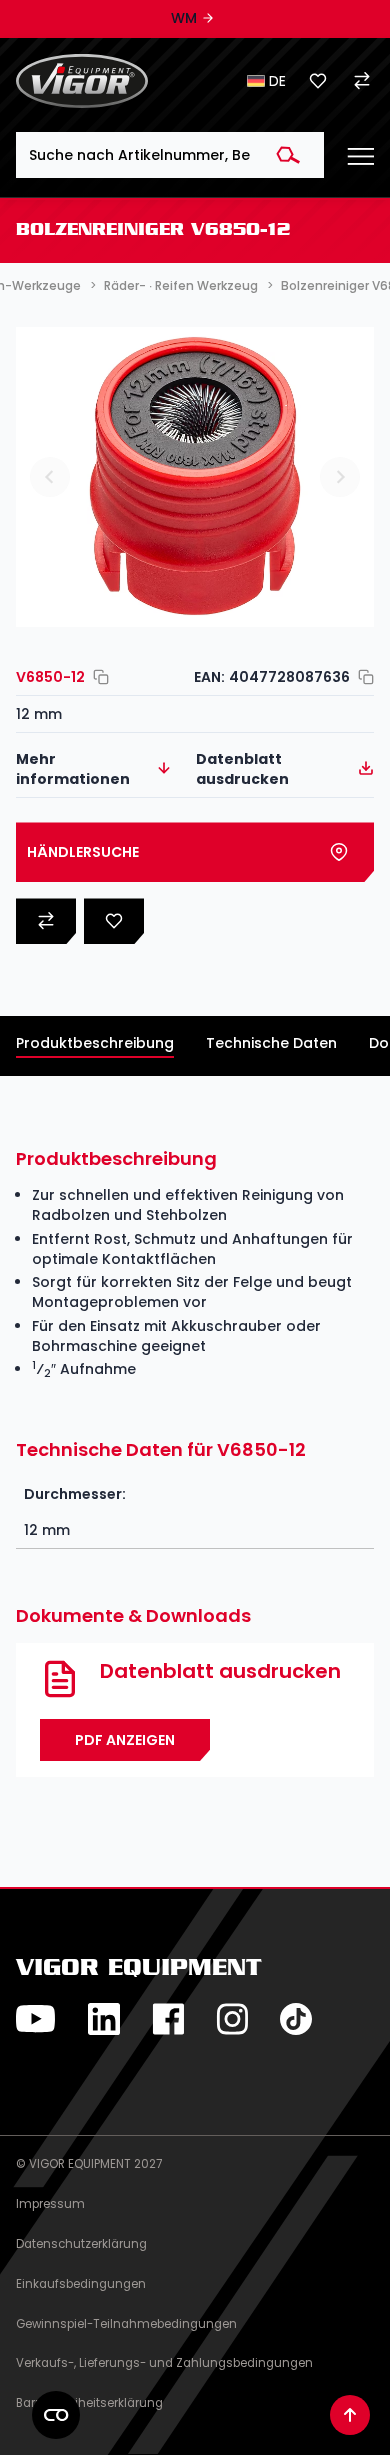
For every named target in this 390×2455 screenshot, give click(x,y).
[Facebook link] (168, 2019)
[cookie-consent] (56, 2415)
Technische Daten (271, 1043)
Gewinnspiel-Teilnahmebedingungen (126, 2324)
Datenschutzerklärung (81, 2244)
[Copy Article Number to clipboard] (97, 677)
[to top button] (350, 2415)
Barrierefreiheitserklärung (89, 2403)
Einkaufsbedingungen (81, 2284)
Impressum (50, 2204)
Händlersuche (83, 852)
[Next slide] (340, 477)
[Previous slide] (50, 477)
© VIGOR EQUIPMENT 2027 (89, 2164)
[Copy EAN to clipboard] (362, 677)
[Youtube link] (36, 2019)
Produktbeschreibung (95, 1043)
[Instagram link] (232, 2019)
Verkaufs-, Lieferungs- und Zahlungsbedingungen (164, 2363)
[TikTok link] (296, 2019)
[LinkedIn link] (104, 2019)
